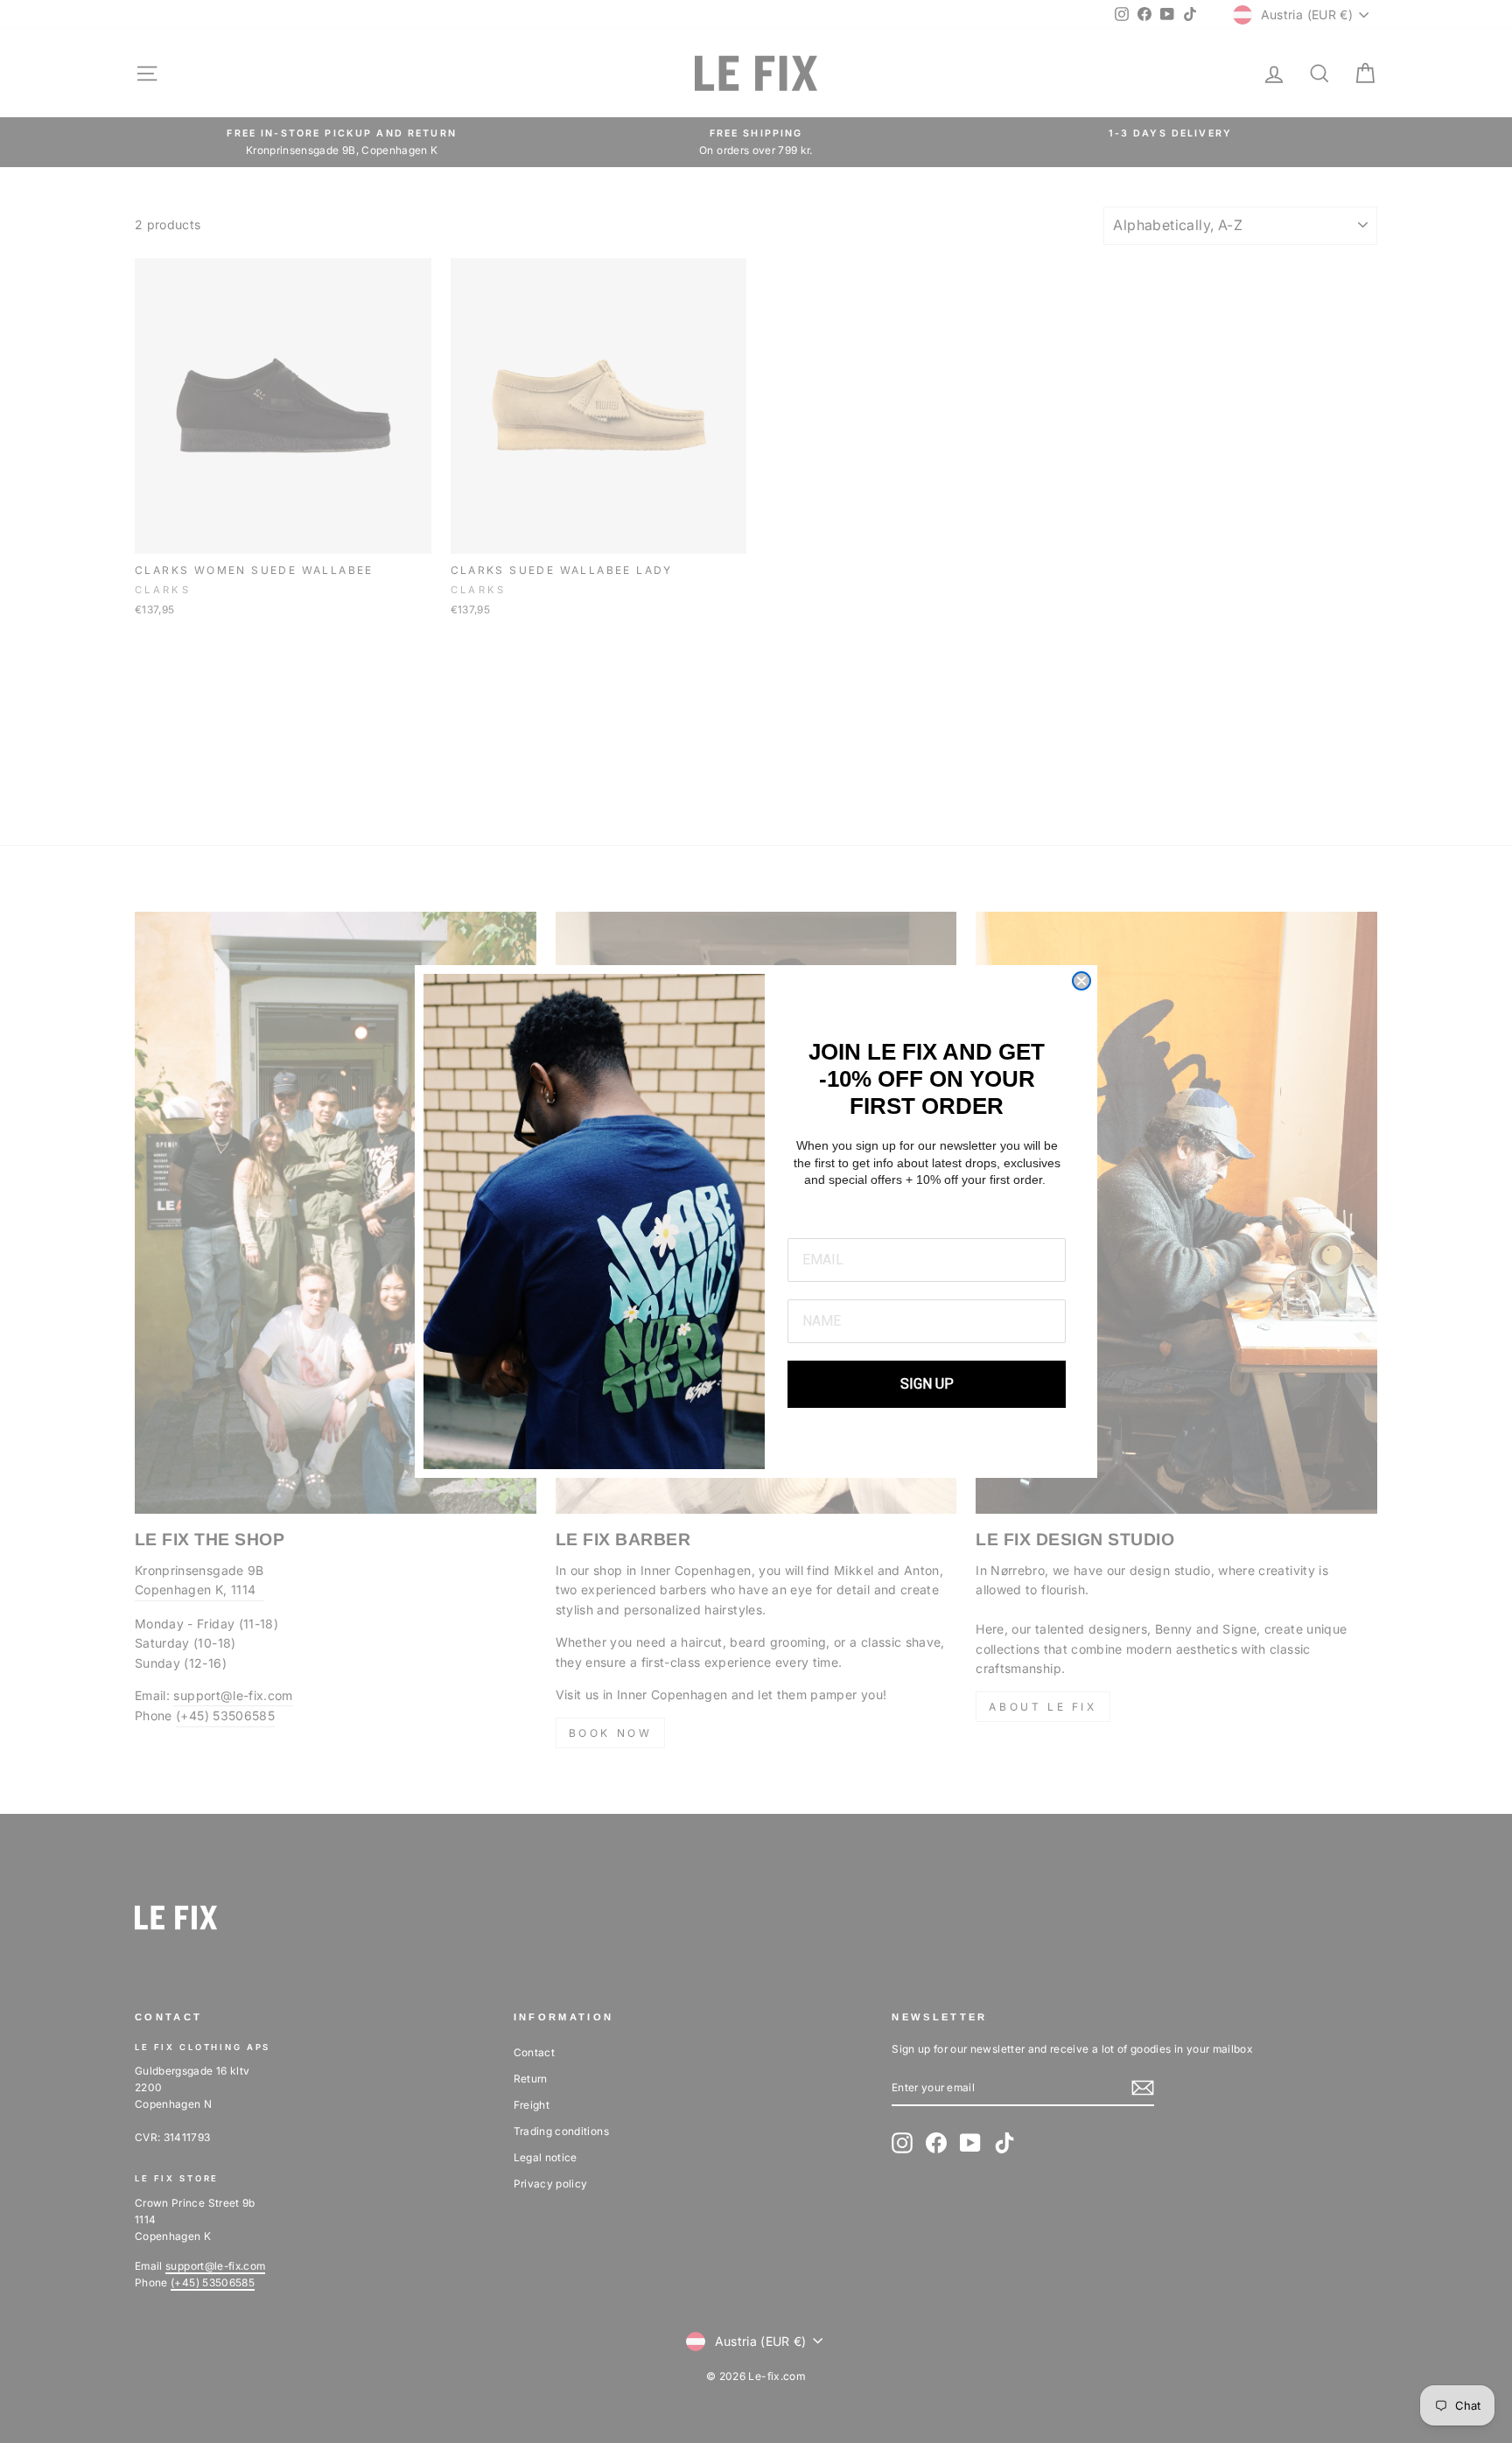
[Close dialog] (1081, 981)
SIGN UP (927, 1384)
